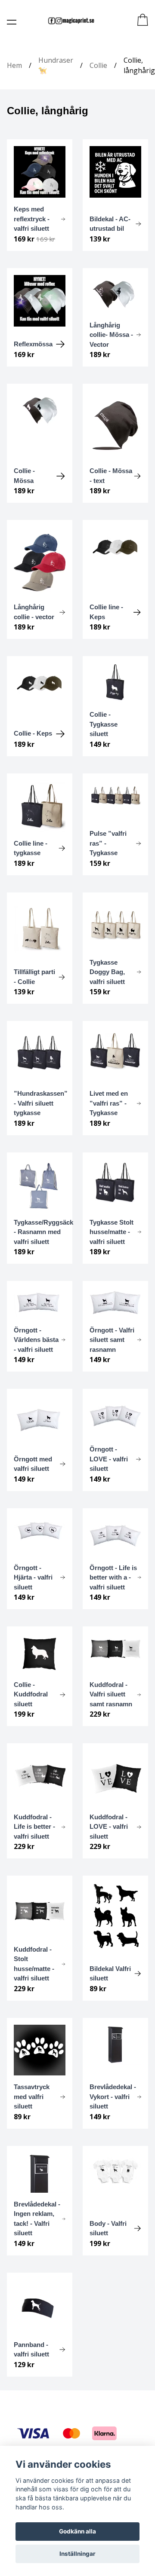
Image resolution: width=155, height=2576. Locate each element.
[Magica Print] (71, 21)
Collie (98, 65)
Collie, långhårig (139, 65)
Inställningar (77, 2554)
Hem (14, 65)
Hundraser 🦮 (56, 65)
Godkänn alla (77, 2531)
